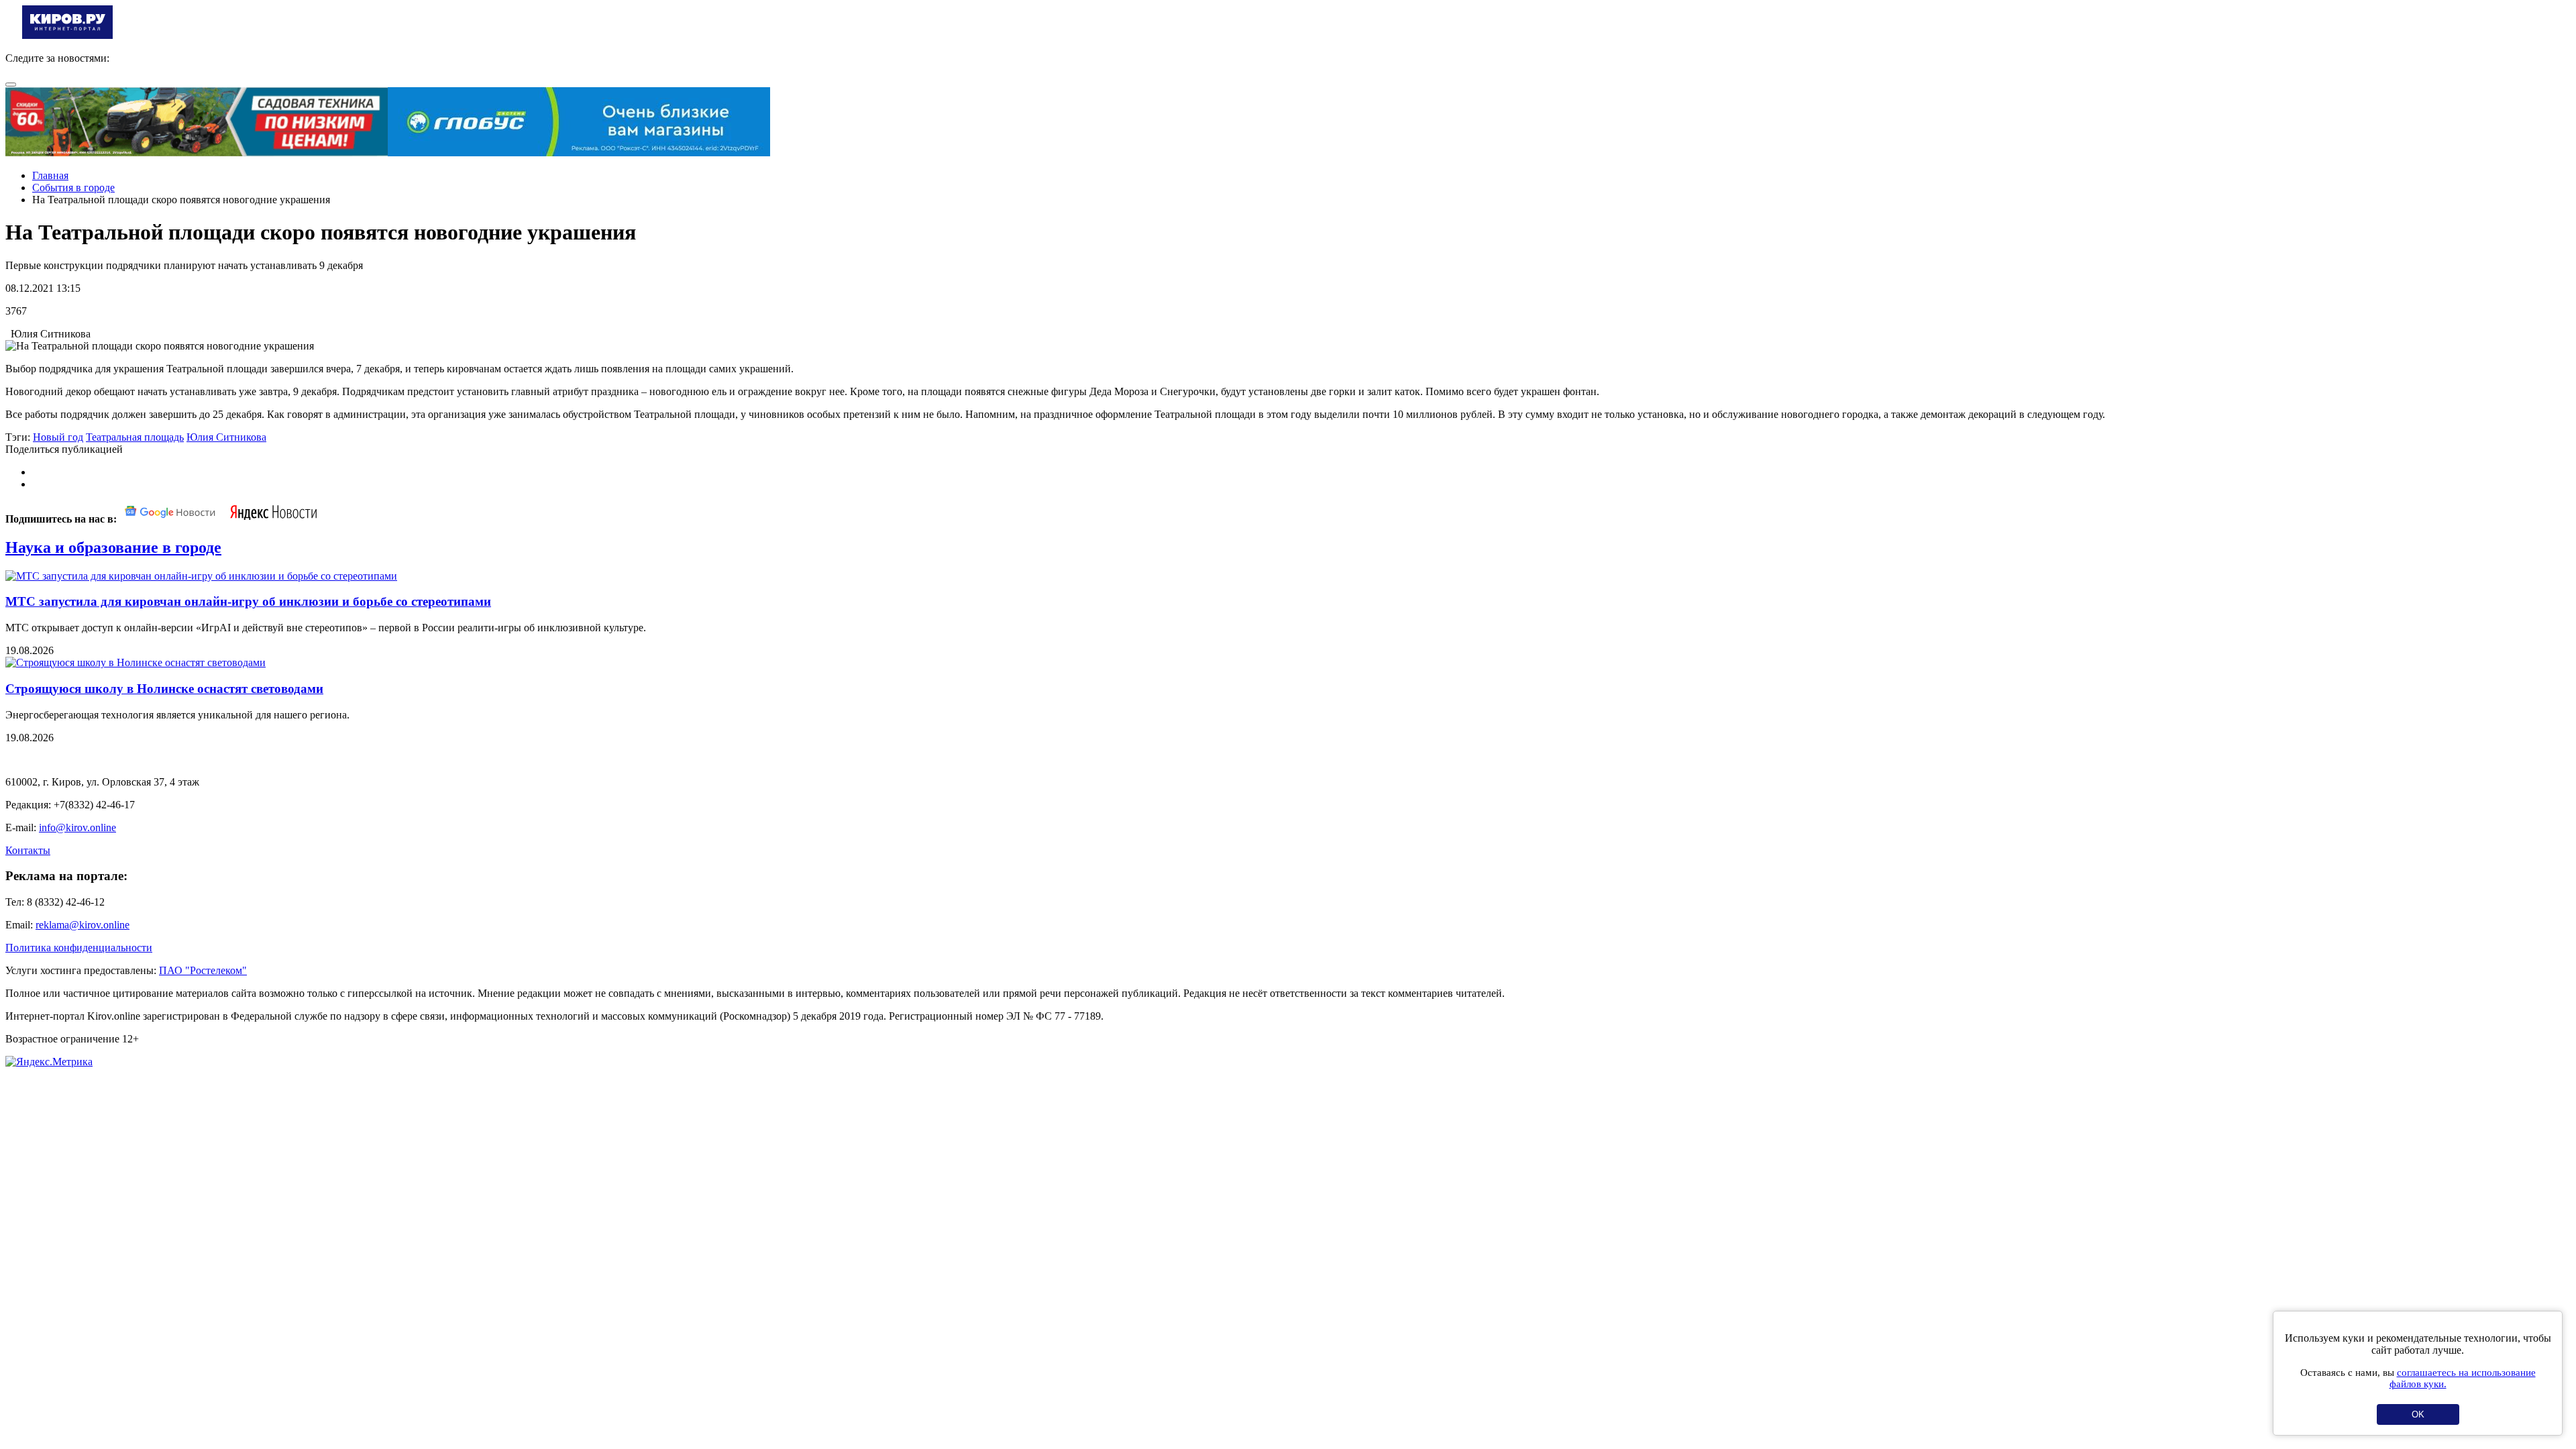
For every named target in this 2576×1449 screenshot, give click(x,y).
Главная (50, 175)
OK (2418, 1414)
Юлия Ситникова (226, 437)
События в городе (73, 187)
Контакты (28, 850)
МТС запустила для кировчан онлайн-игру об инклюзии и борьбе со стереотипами (248, 601)
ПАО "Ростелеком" (203, 970)
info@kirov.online (77, 827)
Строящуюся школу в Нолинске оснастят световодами (164, 689)
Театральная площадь (135, 437)
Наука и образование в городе (113, 547)
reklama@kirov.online (83, 925)
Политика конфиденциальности (79, 948)
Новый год (58, 437)
